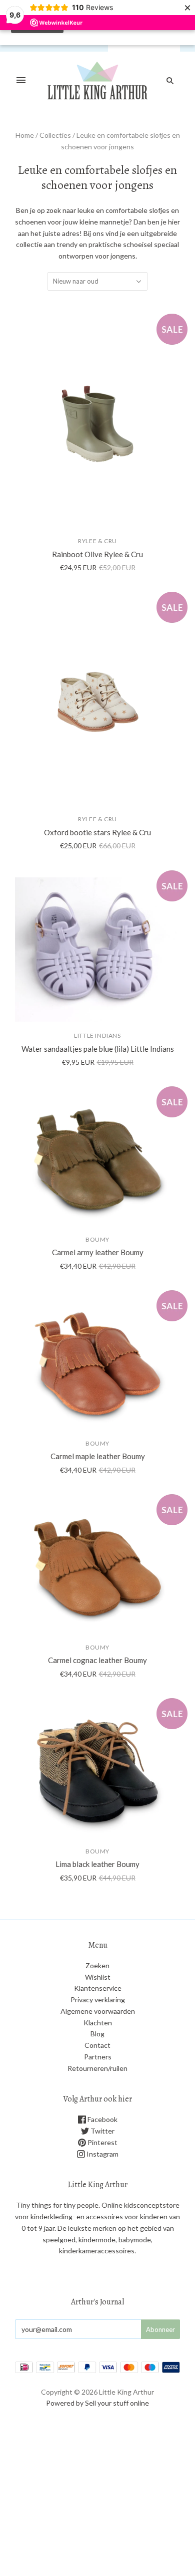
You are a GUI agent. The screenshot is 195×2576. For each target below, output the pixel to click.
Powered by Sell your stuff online (97, 2403)
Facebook (102, 2119)
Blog (97, 2034)
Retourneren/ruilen (97, 2068)
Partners (98, 2057)
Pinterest (102, 2142)
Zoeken (97, 1965)
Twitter (102, 2131)
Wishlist (98, 1977)
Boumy (97, 1239)
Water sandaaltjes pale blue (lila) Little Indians (98, 1049)
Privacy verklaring (98, 2000)
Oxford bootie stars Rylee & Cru (97, 832)
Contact (97, 2045)
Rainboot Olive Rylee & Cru (97, 554)
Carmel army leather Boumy (98, 1252)
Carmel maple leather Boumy (98, 1456)
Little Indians (97, 1035)
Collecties (55, 135)
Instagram (102, 2154)
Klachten (98, 2023)
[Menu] (21, 81)
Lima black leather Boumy (97, 1864)
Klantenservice (98, 1988)
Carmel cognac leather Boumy (97, 1660)
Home (25, 135)
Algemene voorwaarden (98, 2011)
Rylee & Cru (97, 541)
